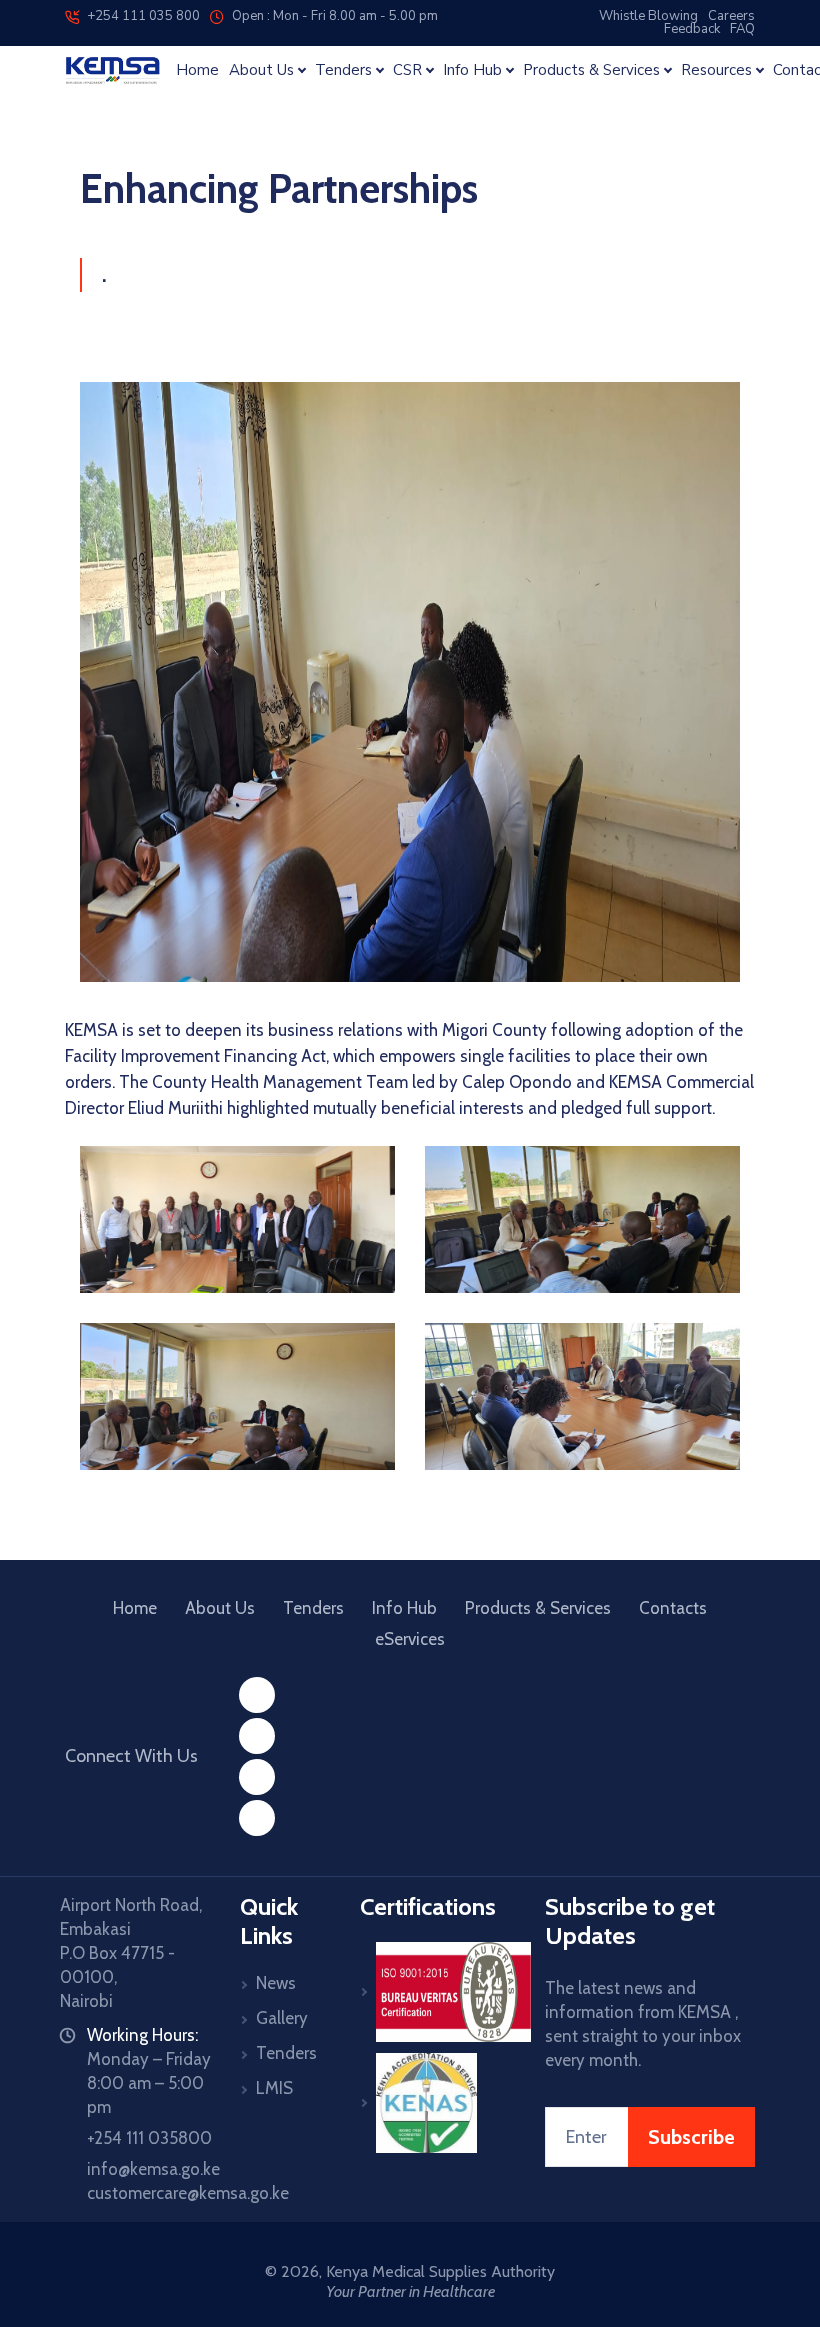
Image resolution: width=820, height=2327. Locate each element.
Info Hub (404, 1608)
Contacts (673, 1608)
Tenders (313, 1608)
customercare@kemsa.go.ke (188, 2193)
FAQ (742, 29)
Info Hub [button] (472, 70)
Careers (731, 16)
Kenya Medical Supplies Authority (440, 2271)
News (276, 1983)
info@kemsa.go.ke (153, 2169)
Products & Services (538, 1608)
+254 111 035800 (149, 2138)
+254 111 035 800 (139, 16)
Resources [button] (716, 70)
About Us (220, 1608)
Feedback (692, 29)
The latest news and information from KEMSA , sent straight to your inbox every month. (643, 2024)
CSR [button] (407, 70)
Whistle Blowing (648, 16)
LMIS (274, 2088)
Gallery (282, 2018)
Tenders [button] (343, 70)
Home (197, 70)
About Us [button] (261, 70)
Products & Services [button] (591, 70)
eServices (410, 1639)
